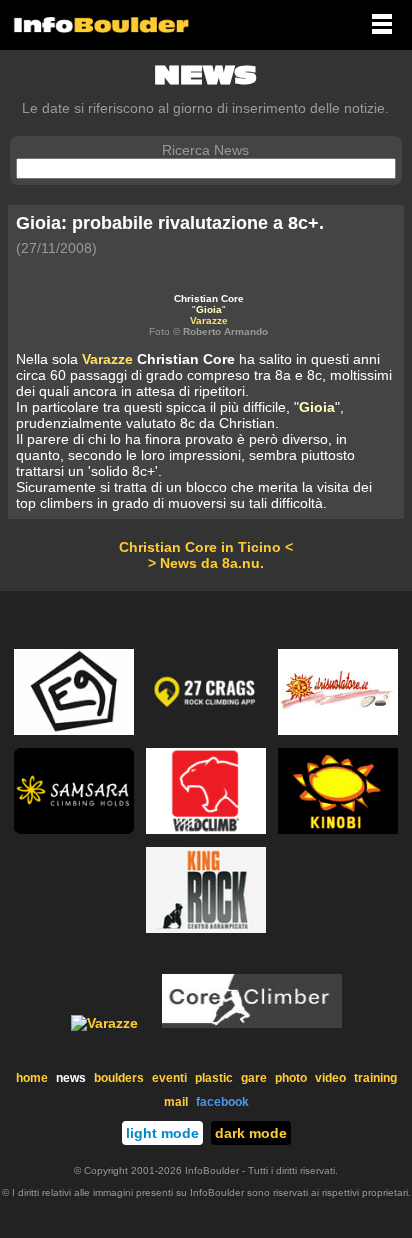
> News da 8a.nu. (206, 563)
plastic (214, 1078)
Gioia (209, 309)
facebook (222, 1102)
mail (176, 1102)
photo (291, 1078)
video (330, 1078)
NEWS (205, 75)
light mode (162, 1133)
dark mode (251, 1133)
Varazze (209, 320)
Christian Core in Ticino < (206, 547)
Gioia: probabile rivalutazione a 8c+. (170, 223)
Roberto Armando (225, 331)
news (71, 1078)
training (375, 1078)
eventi (169, 1078)
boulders (119, 1078)
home (32, 1078)
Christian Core (209, 298)
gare (254, 1078)
